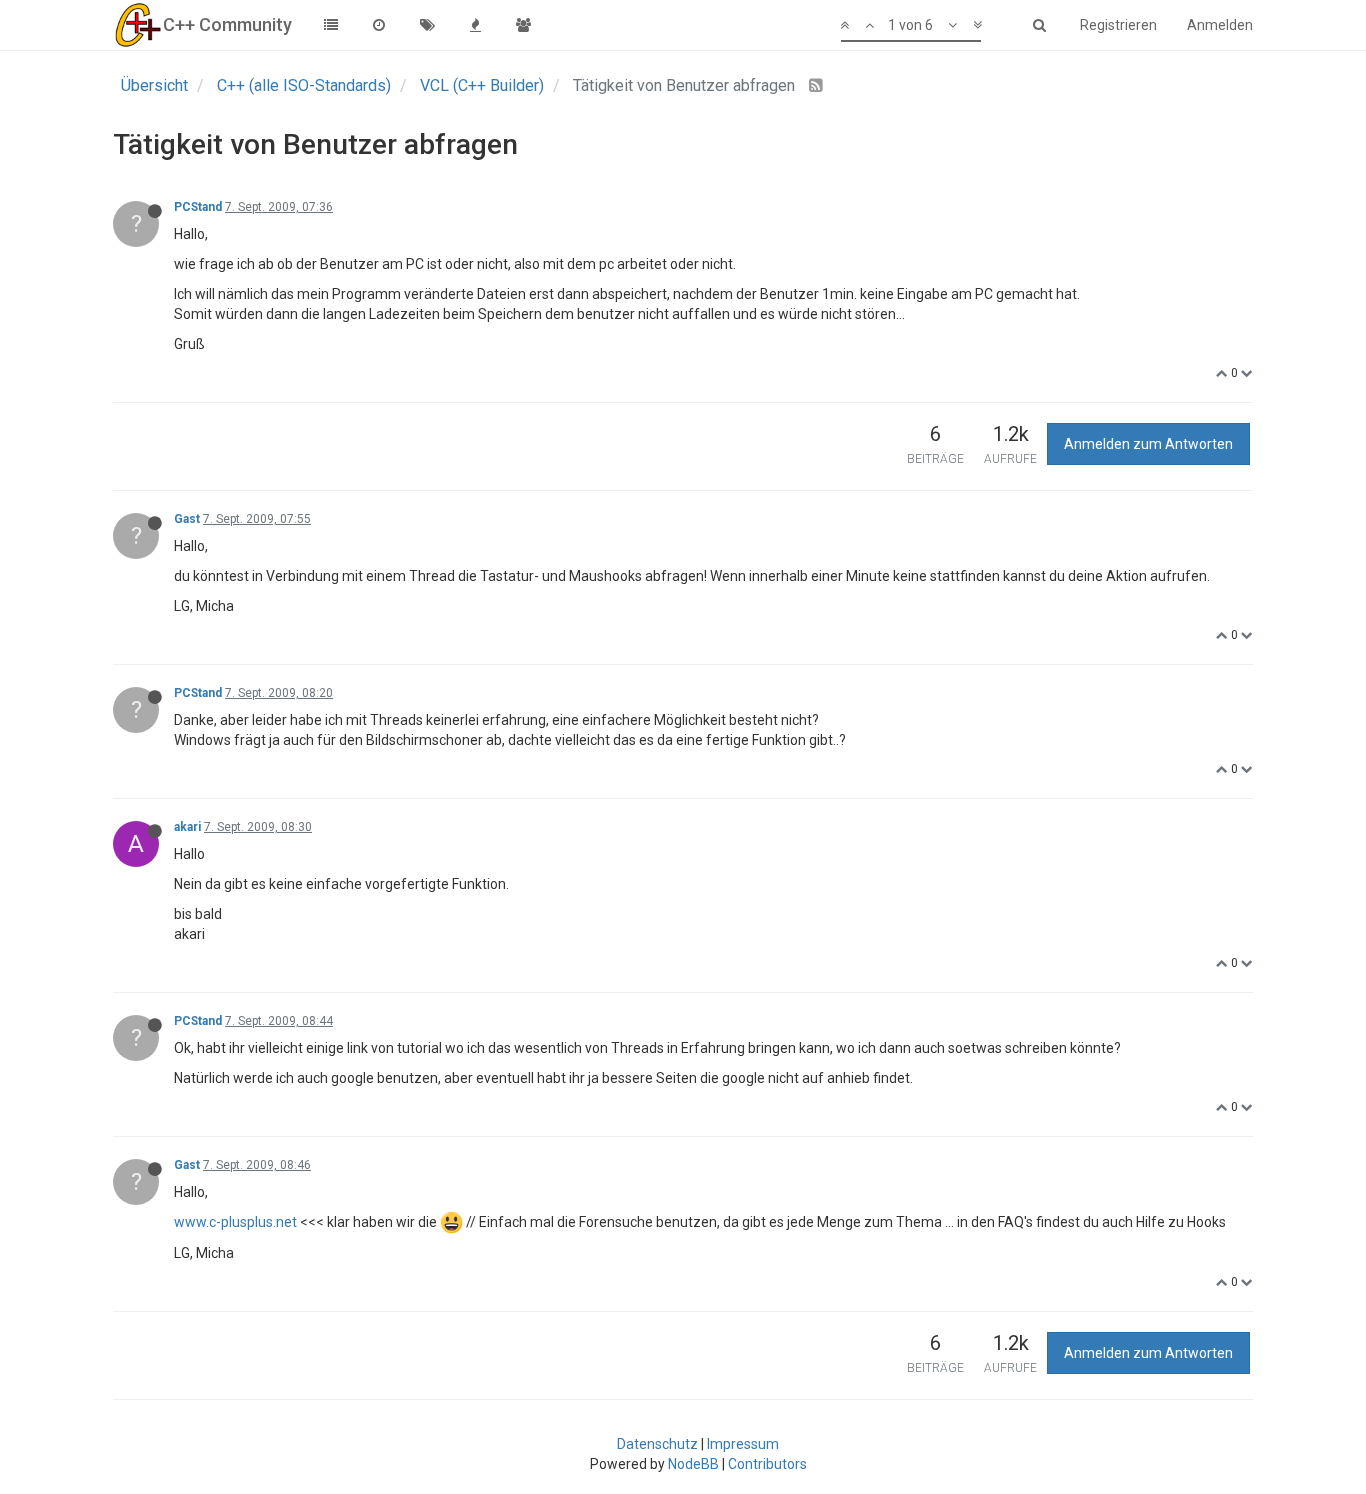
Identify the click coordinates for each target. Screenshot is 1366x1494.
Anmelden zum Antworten (1148, 444)
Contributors (767, 1464)
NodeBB (693, 1464)
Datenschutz (657, 1444)
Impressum (743, 1444)
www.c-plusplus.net (235, 1222)
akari (187, 827)
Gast (187, 519)
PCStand (198, 207)
